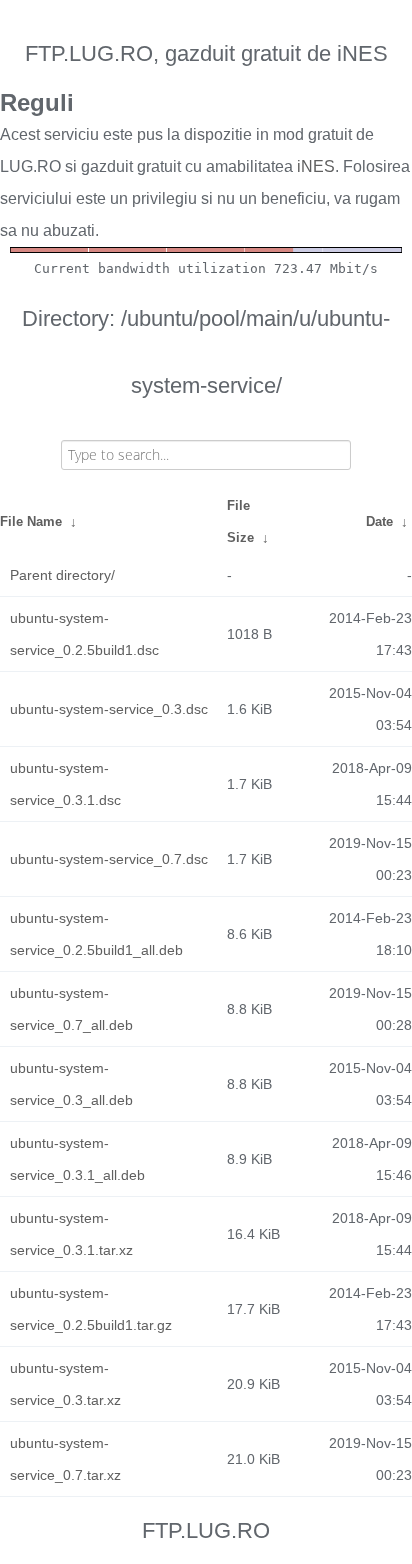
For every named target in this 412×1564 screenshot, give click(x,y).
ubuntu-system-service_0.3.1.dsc (65, 784)
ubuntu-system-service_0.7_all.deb (71, 1009)
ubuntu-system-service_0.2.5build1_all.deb (96, 934)
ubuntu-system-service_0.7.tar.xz (65, 1459)
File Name (31, 521)
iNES (316, 166)
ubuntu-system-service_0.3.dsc (109, 709)
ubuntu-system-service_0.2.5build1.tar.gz (91, 1309)
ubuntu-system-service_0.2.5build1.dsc (84, 634)
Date (379, 521)
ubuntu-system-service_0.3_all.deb (71, 1084)
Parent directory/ (62, 575)
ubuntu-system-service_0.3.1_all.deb (77, 1159)
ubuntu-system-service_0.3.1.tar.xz (71, 1234)
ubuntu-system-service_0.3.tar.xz (65, 1384)
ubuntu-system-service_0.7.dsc (109, 859)
